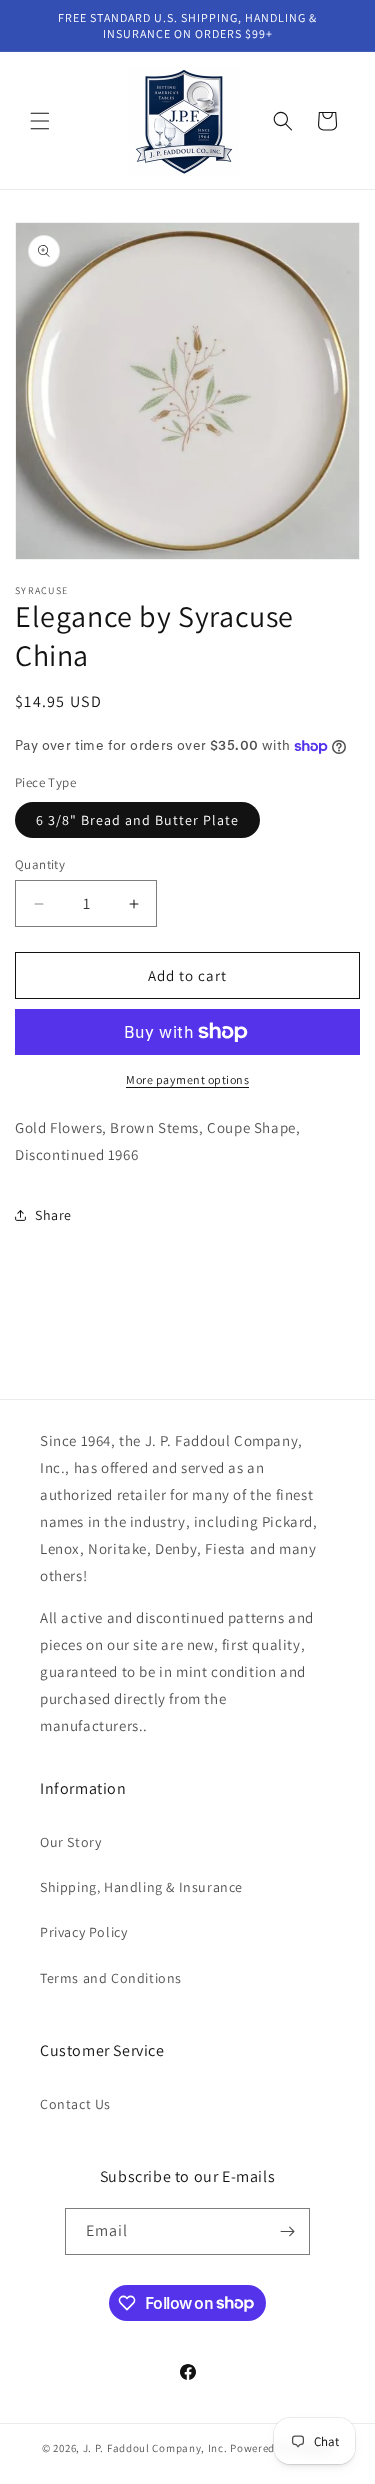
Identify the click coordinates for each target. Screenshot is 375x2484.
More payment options (187, 1079)
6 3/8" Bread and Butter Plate (137, 820)
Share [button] (53, 1215)
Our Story (70, 1842)
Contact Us (75, 2104)
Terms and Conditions (111, 1978)
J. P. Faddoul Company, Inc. (155, 2448)
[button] (40, 121)
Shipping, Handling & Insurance (141, 1887)
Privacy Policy (83, 1932)
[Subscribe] (287, 2231)
